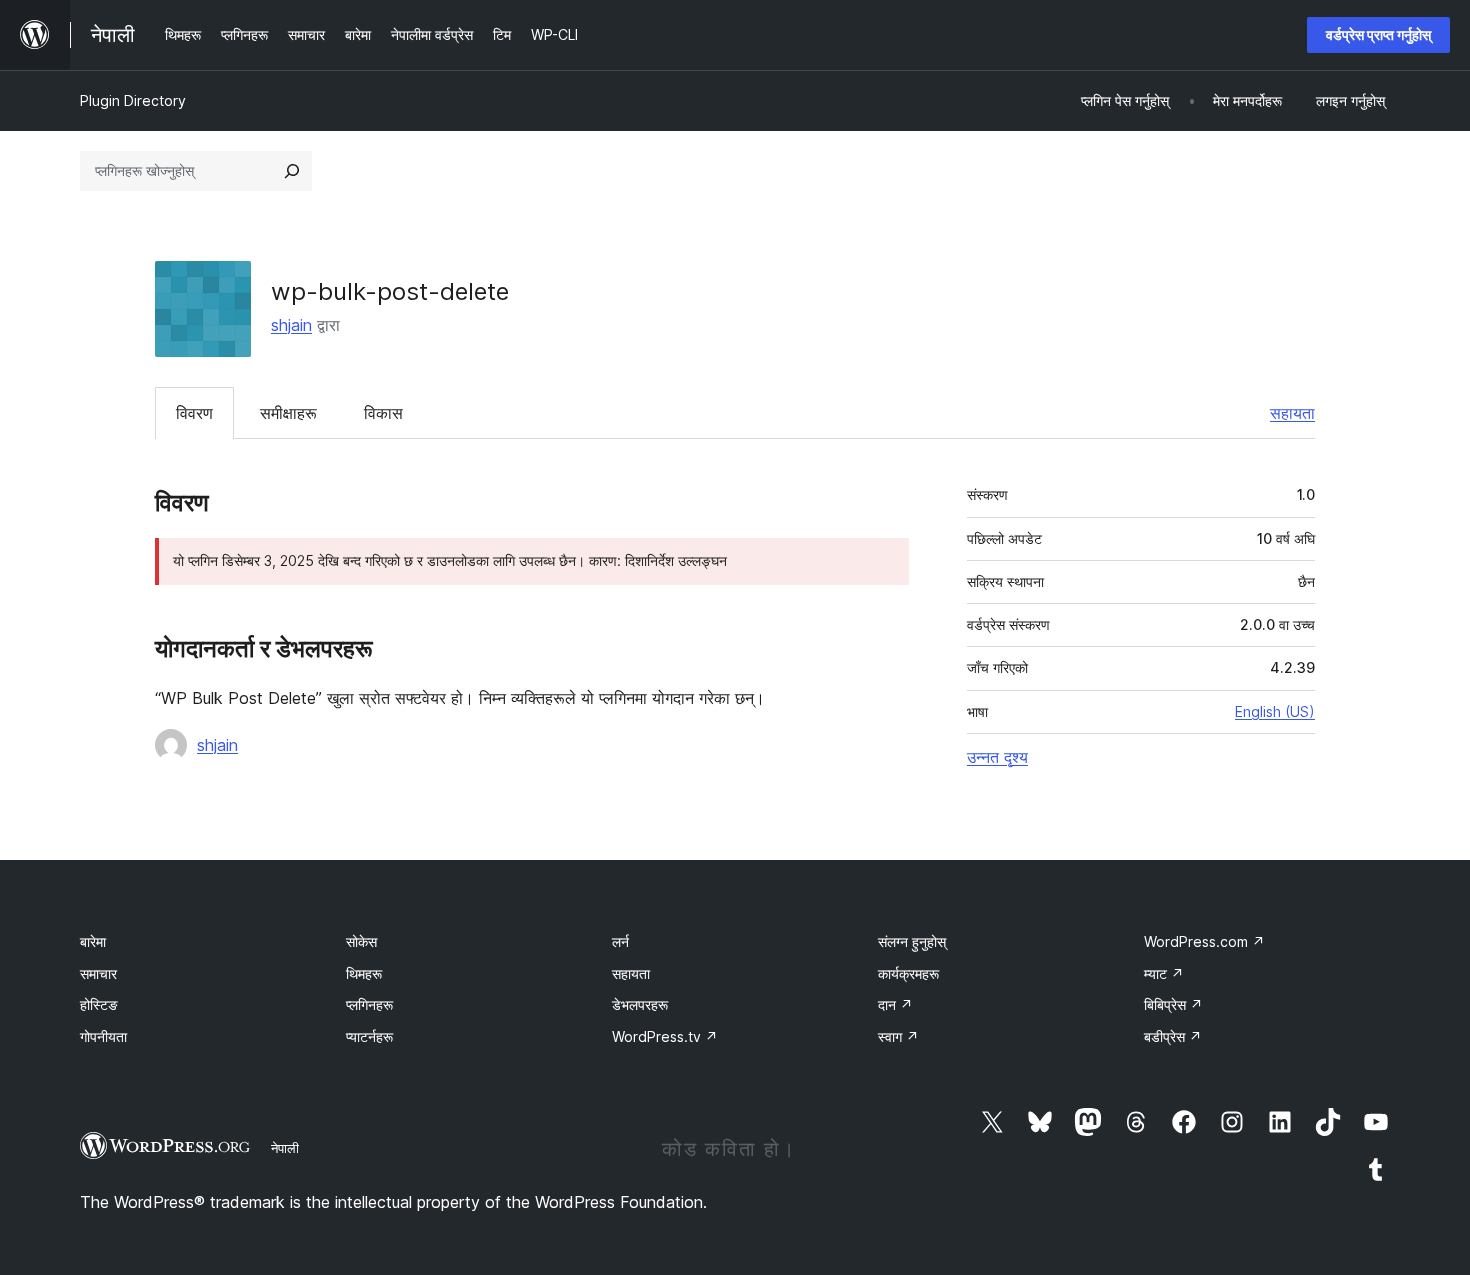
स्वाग (898, 1036)
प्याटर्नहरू (369, 1036)
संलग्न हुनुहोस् (912, 941)
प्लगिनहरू (369, 1004)
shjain (291, 325)
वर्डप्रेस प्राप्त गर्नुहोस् (1378, 34)
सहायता (1292, 413)
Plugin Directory (133, 100)
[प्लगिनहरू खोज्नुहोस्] (292, 171)
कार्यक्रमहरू (908, 973)
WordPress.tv (665, 1036)
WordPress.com (1204, 941)
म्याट (1164, 973)
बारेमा (93, 941)
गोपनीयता (103, 1036)
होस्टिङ (99, 1004)
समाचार (98, 973)
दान (895, 1004)
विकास (383, 413)
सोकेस (361, 941)
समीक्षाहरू (288, 413)
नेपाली (285, 1148)
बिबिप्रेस (1173, 1004)
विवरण (194, 413)
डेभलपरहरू (640, 1004)
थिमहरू (364, 973)
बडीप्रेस (1173, 1036)
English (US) (1275, 711)
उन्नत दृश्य (997, 757)
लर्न (620, 941)
